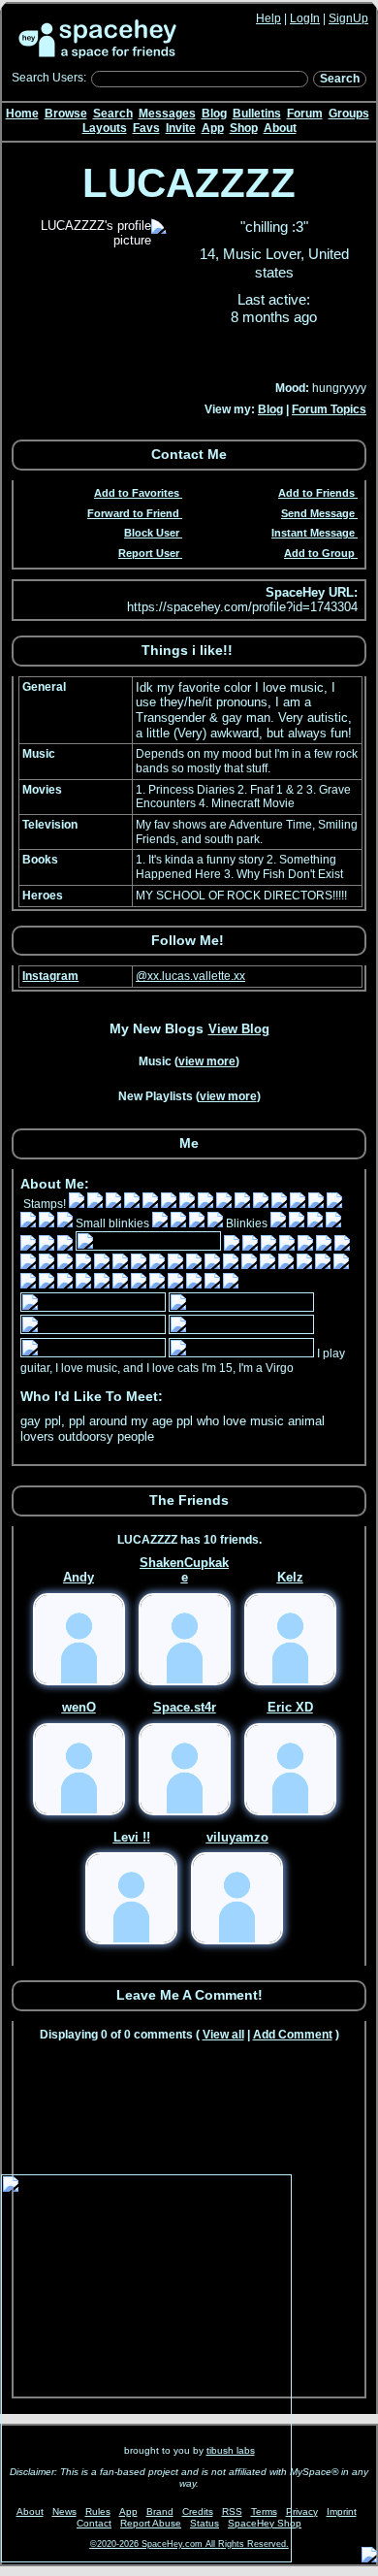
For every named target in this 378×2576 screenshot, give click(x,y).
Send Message (318, 513)
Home (22, 114)
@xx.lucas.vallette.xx (190, 976)
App (213, 128)
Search (340, 79)
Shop (244, 128)
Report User (149, 553)
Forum (305, 114)
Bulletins (257, 114)
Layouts (105, 128)
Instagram (50, 976)
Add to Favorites (137, 493)
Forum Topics (329, 409)
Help (268, 18)
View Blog (239, 1029)
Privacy (302, 2511)
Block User (152, 533)
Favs (146, 128)
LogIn (305, 18)
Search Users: (49, 78)
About (280, 128)
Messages (167, 114)
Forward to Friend (133, 513)
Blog (214, 114)
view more (207, 1061)
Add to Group (319, 553)
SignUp (348, 18)
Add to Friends (316, 493)
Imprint (342, 2511)
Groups (349, 114)
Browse (66, 114)
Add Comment (293, 2035)
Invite (181, 128)
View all (223, 2035)
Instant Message (313, 533)
